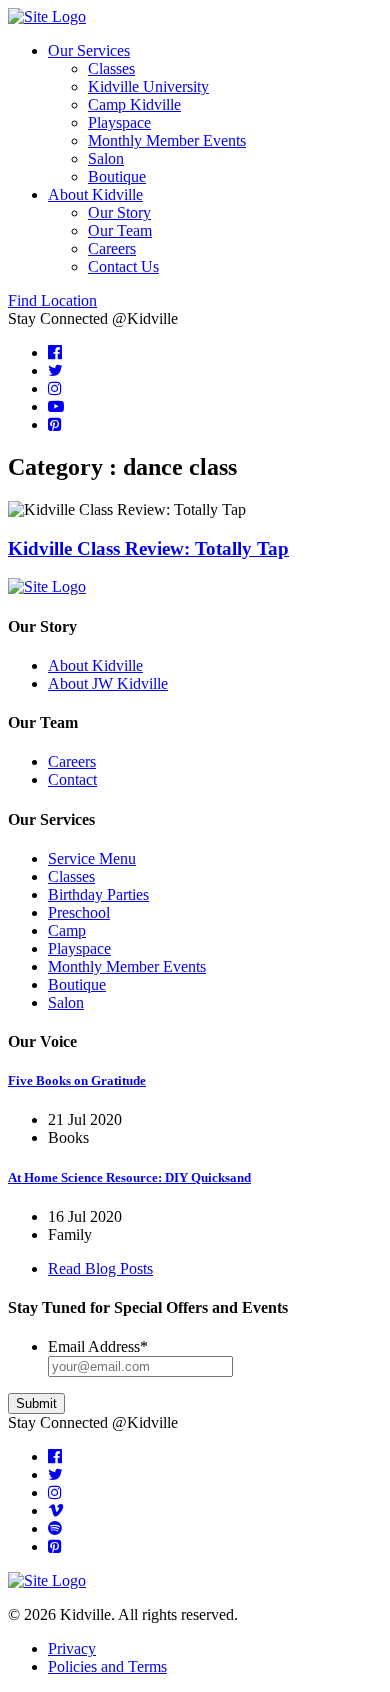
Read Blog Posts (100, 1268)
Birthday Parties (98, 894)
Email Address (98, 1346)
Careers (112, 248)
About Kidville (95, 194)
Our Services (89, 50)
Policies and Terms (107, 1666)
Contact (72, 779)
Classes (111, 68)
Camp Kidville (134, 104)
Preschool (79, 912)
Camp (67, 930)
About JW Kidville (108, 683)
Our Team (120, 230)
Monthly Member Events (167, 140)
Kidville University (148, 86)
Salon (106, 158)
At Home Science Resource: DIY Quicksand (129, 1177)
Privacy (72, 1648)
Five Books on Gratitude (77, 1080)
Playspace (119, 122)
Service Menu (92, 858)
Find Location (52, 300)
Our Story (119, 212)
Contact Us (123, 266)
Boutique (117, 176)
